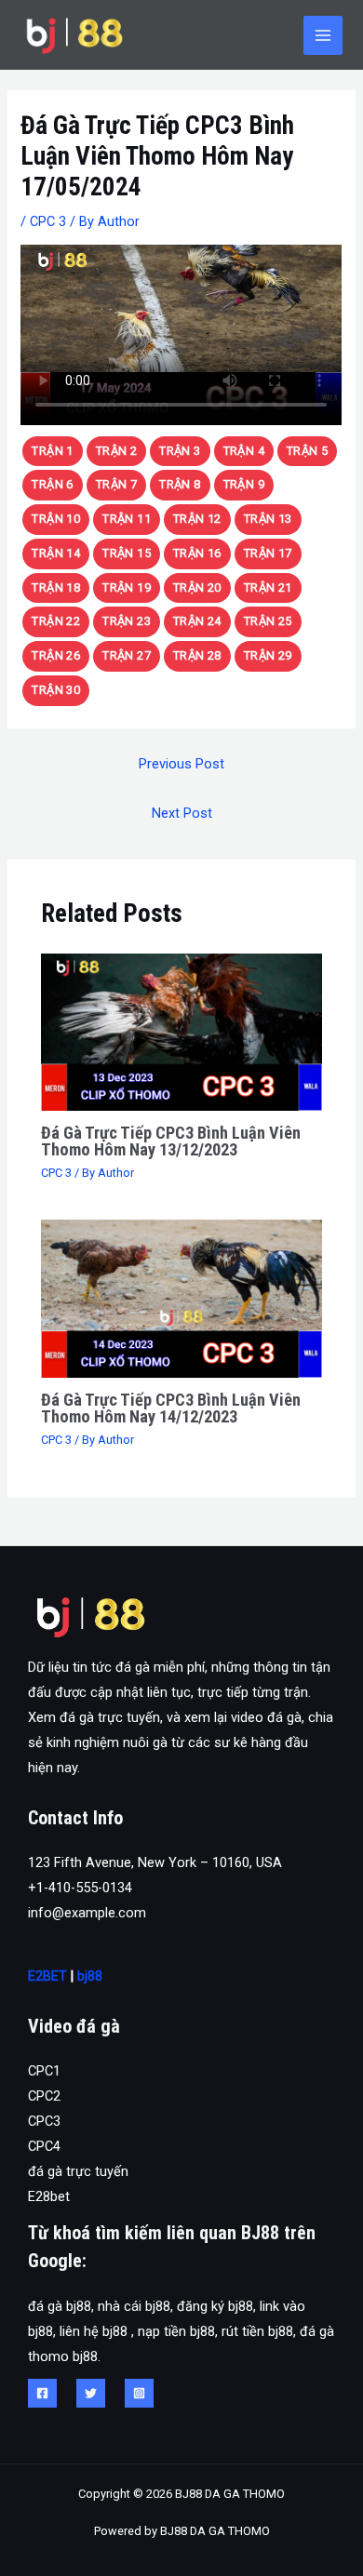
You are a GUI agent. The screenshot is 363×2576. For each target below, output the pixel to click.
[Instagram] (139, 2393)
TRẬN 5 (307, 451)
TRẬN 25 (268, 621)
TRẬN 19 (127, 587)
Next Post (182, 813)
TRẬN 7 (116, 484)
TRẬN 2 (116, 451)
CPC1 (44, 2071)
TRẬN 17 (268, 553)
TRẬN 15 (127, 553)
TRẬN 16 (197, 553)
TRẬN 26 (56, 655)
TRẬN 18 (56, 587)
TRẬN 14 (56, 553)
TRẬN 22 (56, 621)
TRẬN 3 (180, 451)
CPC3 (44, 2121)
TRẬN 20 (197, 587)
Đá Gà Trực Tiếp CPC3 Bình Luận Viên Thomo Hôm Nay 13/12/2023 (171, 1141)
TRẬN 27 (127, 655)
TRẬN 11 (127, 519)
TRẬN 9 (244, 484)
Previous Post (181, 764)
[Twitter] (91, 2393)
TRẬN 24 (197, 621)
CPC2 (44, 2096)
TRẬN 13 (268, 519)
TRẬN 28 (197, 655)
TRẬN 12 (197, 519)
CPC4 (44, 2146)
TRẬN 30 (56, 690)
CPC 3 (48, 221)
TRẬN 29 (268, 655)
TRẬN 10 (56, 519)
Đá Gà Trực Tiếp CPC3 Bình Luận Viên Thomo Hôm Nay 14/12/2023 (171, 1408)
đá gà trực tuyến (78, 2171)
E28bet (49, 2196)
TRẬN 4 (244, 451)
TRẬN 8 (180, 484)
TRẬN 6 (52, 484)
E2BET (47, 1976)
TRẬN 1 (52, 451)
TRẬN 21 (268, 587)
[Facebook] (42, 2393)
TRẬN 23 (127, 621)
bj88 (90, 1976)
